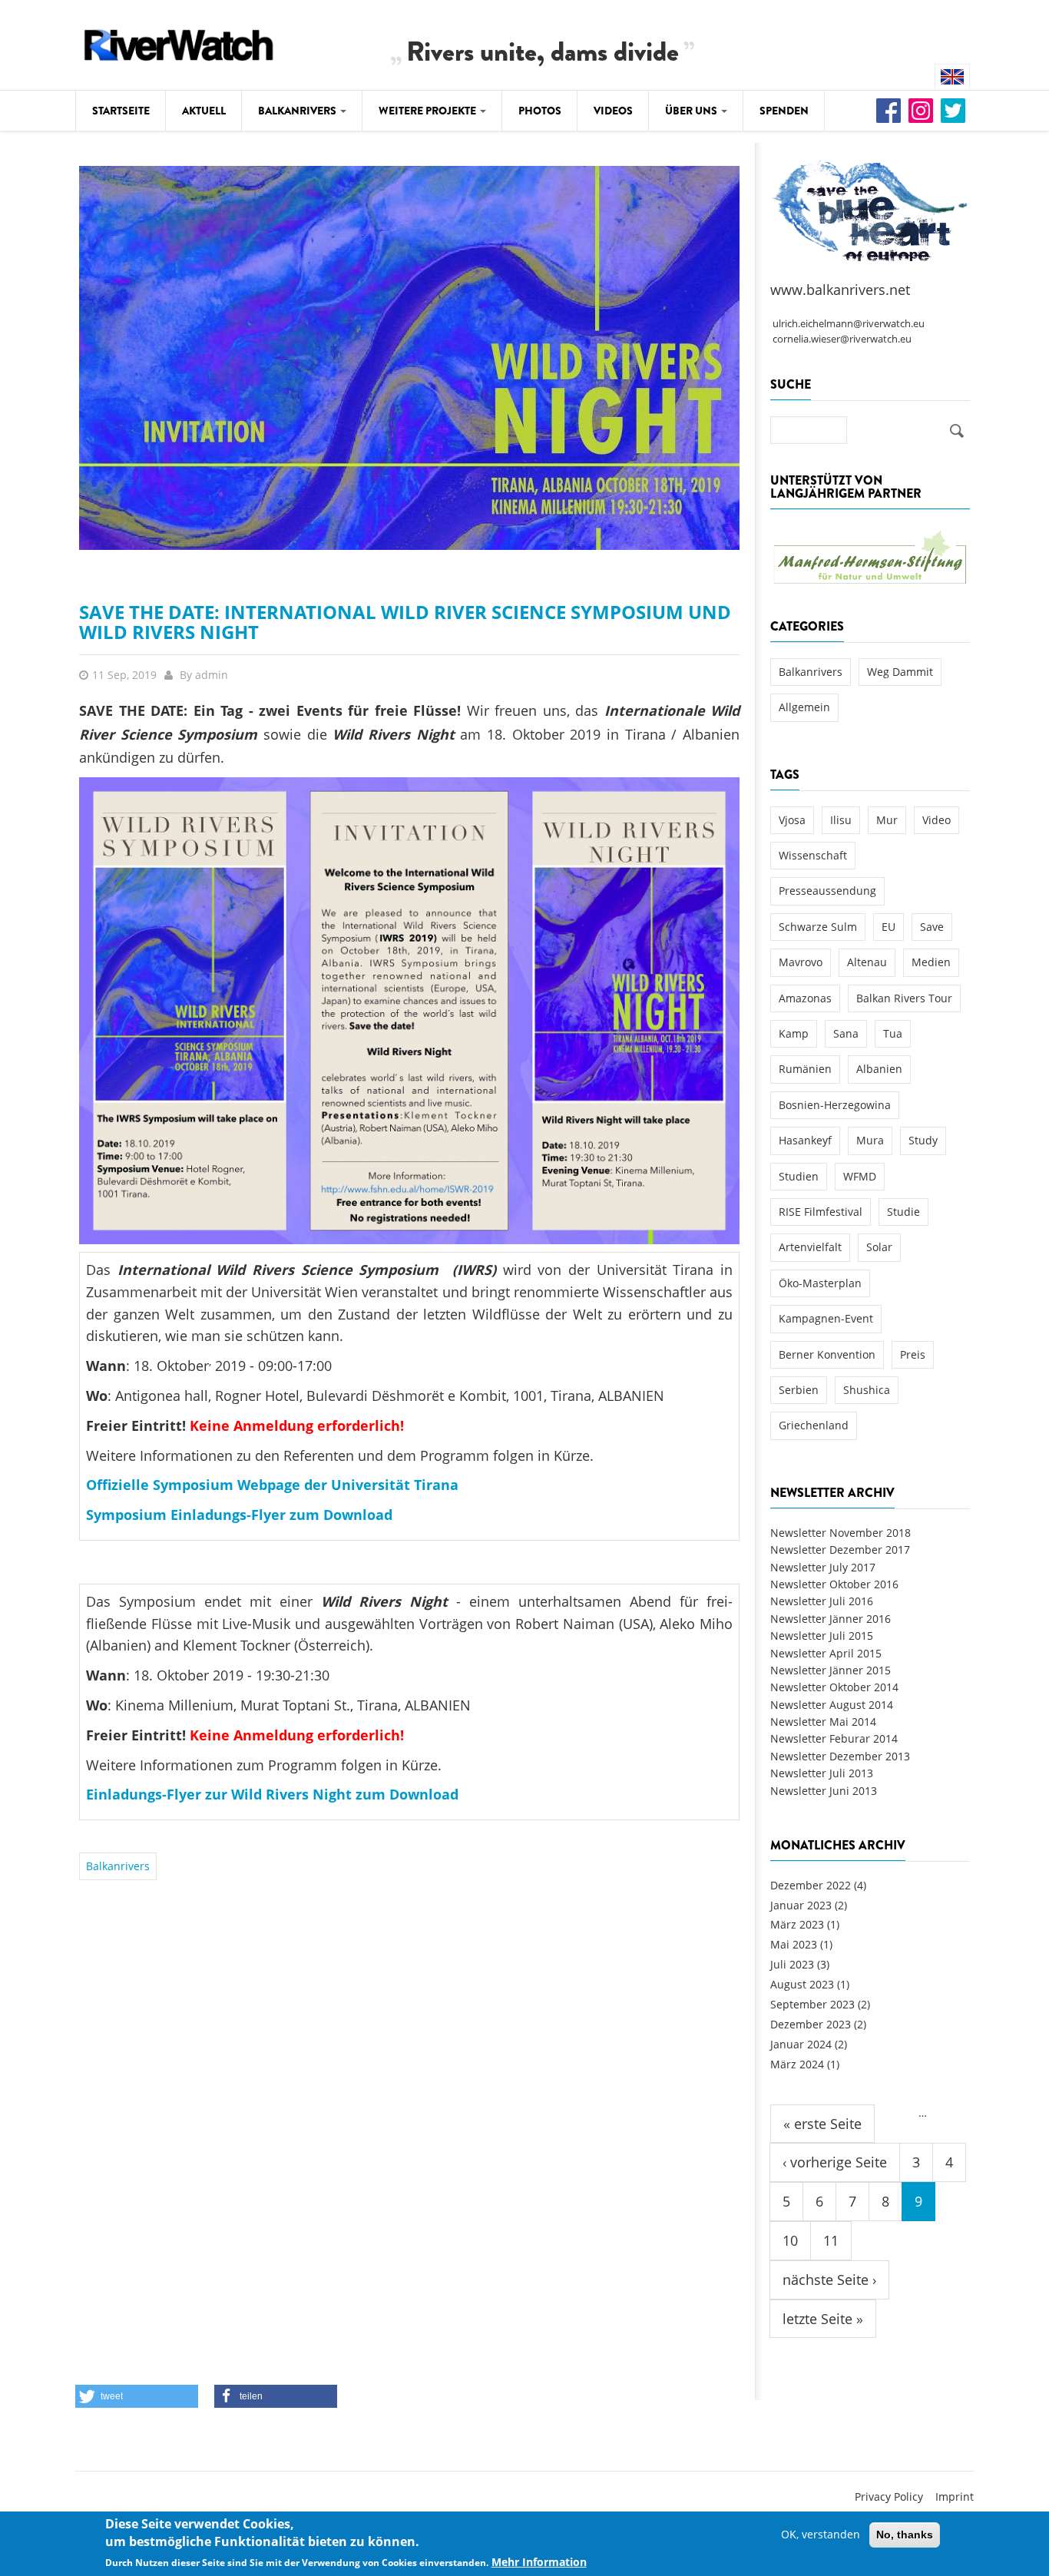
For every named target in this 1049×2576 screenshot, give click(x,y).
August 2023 (802, 1984)
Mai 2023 (794, 1944)
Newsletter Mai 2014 (823, 1722)
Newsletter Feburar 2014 (834, 1738)
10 (790, 2240)
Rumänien (805, 1069)
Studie (903, 1212)
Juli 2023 (792, 1964)
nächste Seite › (829, 2280)
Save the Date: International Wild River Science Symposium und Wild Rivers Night (405, 622)
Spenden (784, 111)
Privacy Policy (889, 2497)
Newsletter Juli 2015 (822, 1636)
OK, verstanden (821, 2534)
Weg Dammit (900, 672)
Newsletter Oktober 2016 (834, 1584)
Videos (613, 111)
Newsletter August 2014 (832, 1705)
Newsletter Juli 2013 (822, 1773)
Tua (893, 1033)
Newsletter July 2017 (823, 1567)
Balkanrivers (298, 111)
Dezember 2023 (811, 2024)
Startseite (121, 111)
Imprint (955, 2497)
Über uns (692, 111)
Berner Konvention (827, 1354)
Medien (931, 962)
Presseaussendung (827, 891)
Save (932, 927)
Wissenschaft (813, 855)
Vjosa (792, 820)
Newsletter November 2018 (841, 1533)
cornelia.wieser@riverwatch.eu (842, 339)
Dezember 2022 (811, 1885)
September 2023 (812, 2004)
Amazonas (805, 998)
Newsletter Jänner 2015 (831, 1670)
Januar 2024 (801, 2044)
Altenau (867, 962)
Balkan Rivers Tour (904, 998)
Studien (799, 1176)
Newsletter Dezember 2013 (840, 1756)
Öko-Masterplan (820, 1283)
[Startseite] (179, 43)
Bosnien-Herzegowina (835, 1105)
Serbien (799, 1390)
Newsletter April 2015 (826, 1653)
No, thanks (905, 2535)
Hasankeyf (805, 1140)
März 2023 (797, 1924)
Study (923, 1140)
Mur (887, 820)
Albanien (879, 1069)
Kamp (794, 1033)
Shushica (867, 1390)
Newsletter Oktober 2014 (834, 1687)
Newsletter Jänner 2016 (831, 1619)
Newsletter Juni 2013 (824, 1791)
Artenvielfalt (810, 1247)
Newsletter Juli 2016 (822, 1601)
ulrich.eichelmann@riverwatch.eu (849, 324)
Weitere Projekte (429, 111)
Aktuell (204, 111)
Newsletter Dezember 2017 (840, 1550)
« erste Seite (822, 2124)
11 (831, 2240)
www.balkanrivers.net (840, 290)
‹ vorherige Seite (835, 2162)
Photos (540, 111)
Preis (913, 1354)
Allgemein (804, 707)
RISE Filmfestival (821, 1212)
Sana (846, 1033)
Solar (879, 1247)
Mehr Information (539, 2562)
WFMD (860, 1176)
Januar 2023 (801, 1905)
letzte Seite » (823, 2319)
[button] (137, 2396)
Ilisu (841, 820)
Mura (870, 1140)
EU (889, 927)
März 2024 (797, 2064)
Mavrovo (801, 962)
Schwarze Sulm (818, 927)
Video (936, 820)
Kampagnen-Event (826, 1318)
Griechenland (814, 1425)
